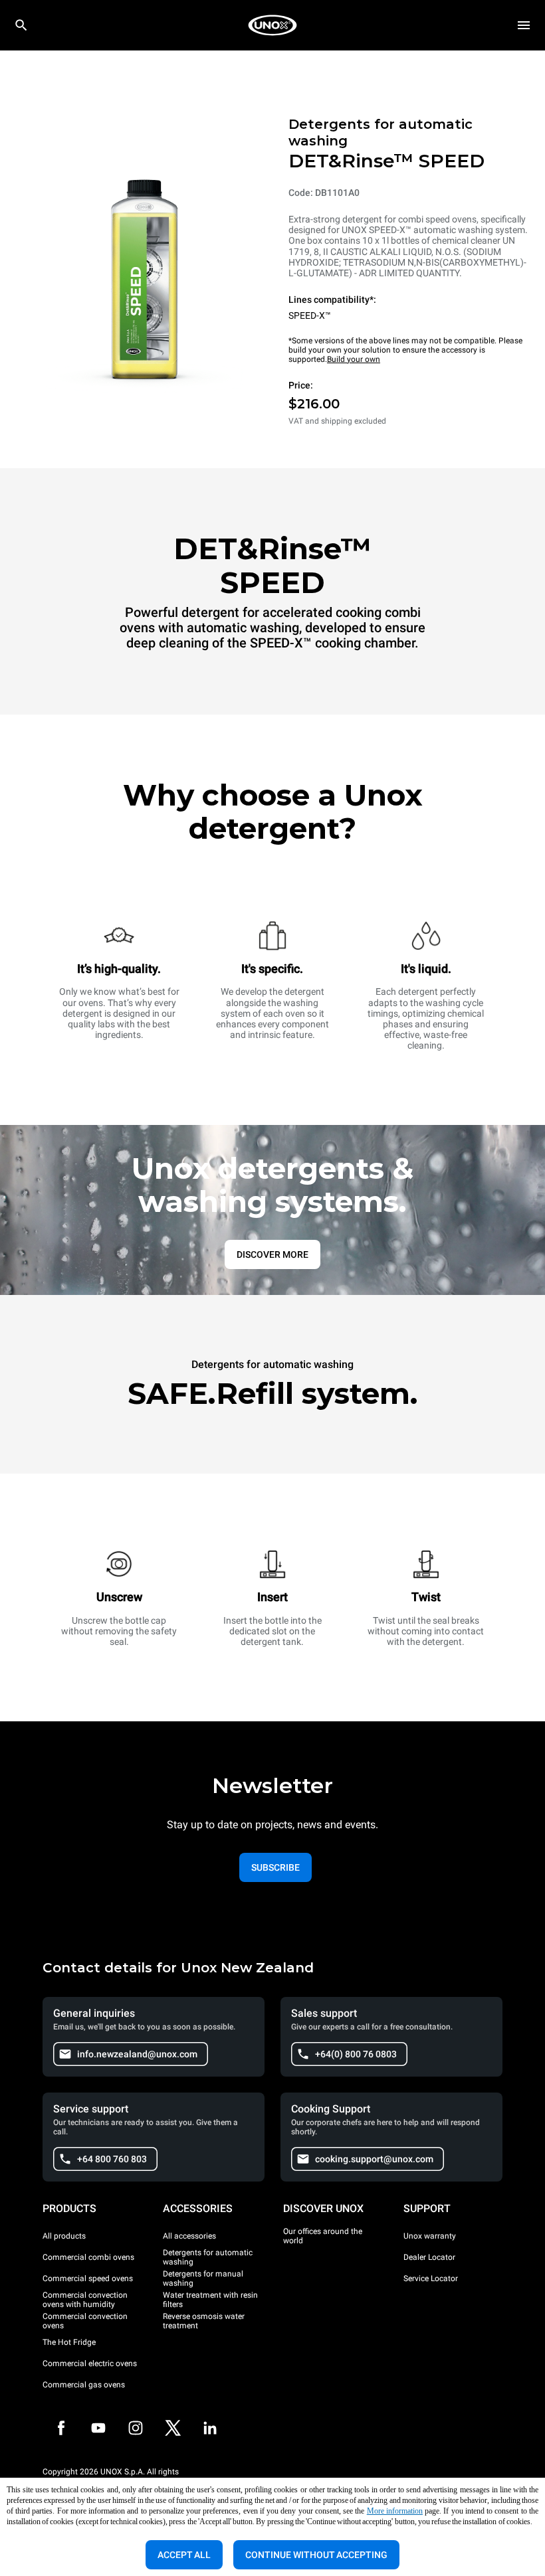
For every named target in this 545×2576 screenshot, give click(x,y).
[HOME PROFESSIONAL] (272, 25)
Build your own (354, 359)
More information (395, 2511)
